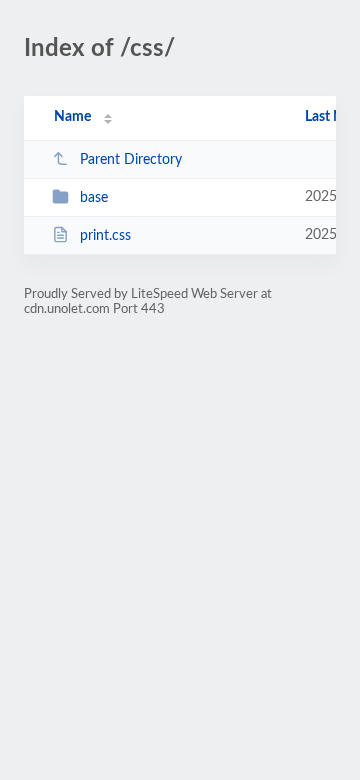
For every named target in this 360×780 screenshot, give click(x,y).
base (94, 198)
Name (72, 117)
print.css (105, 236)
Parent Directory (131, 160)
